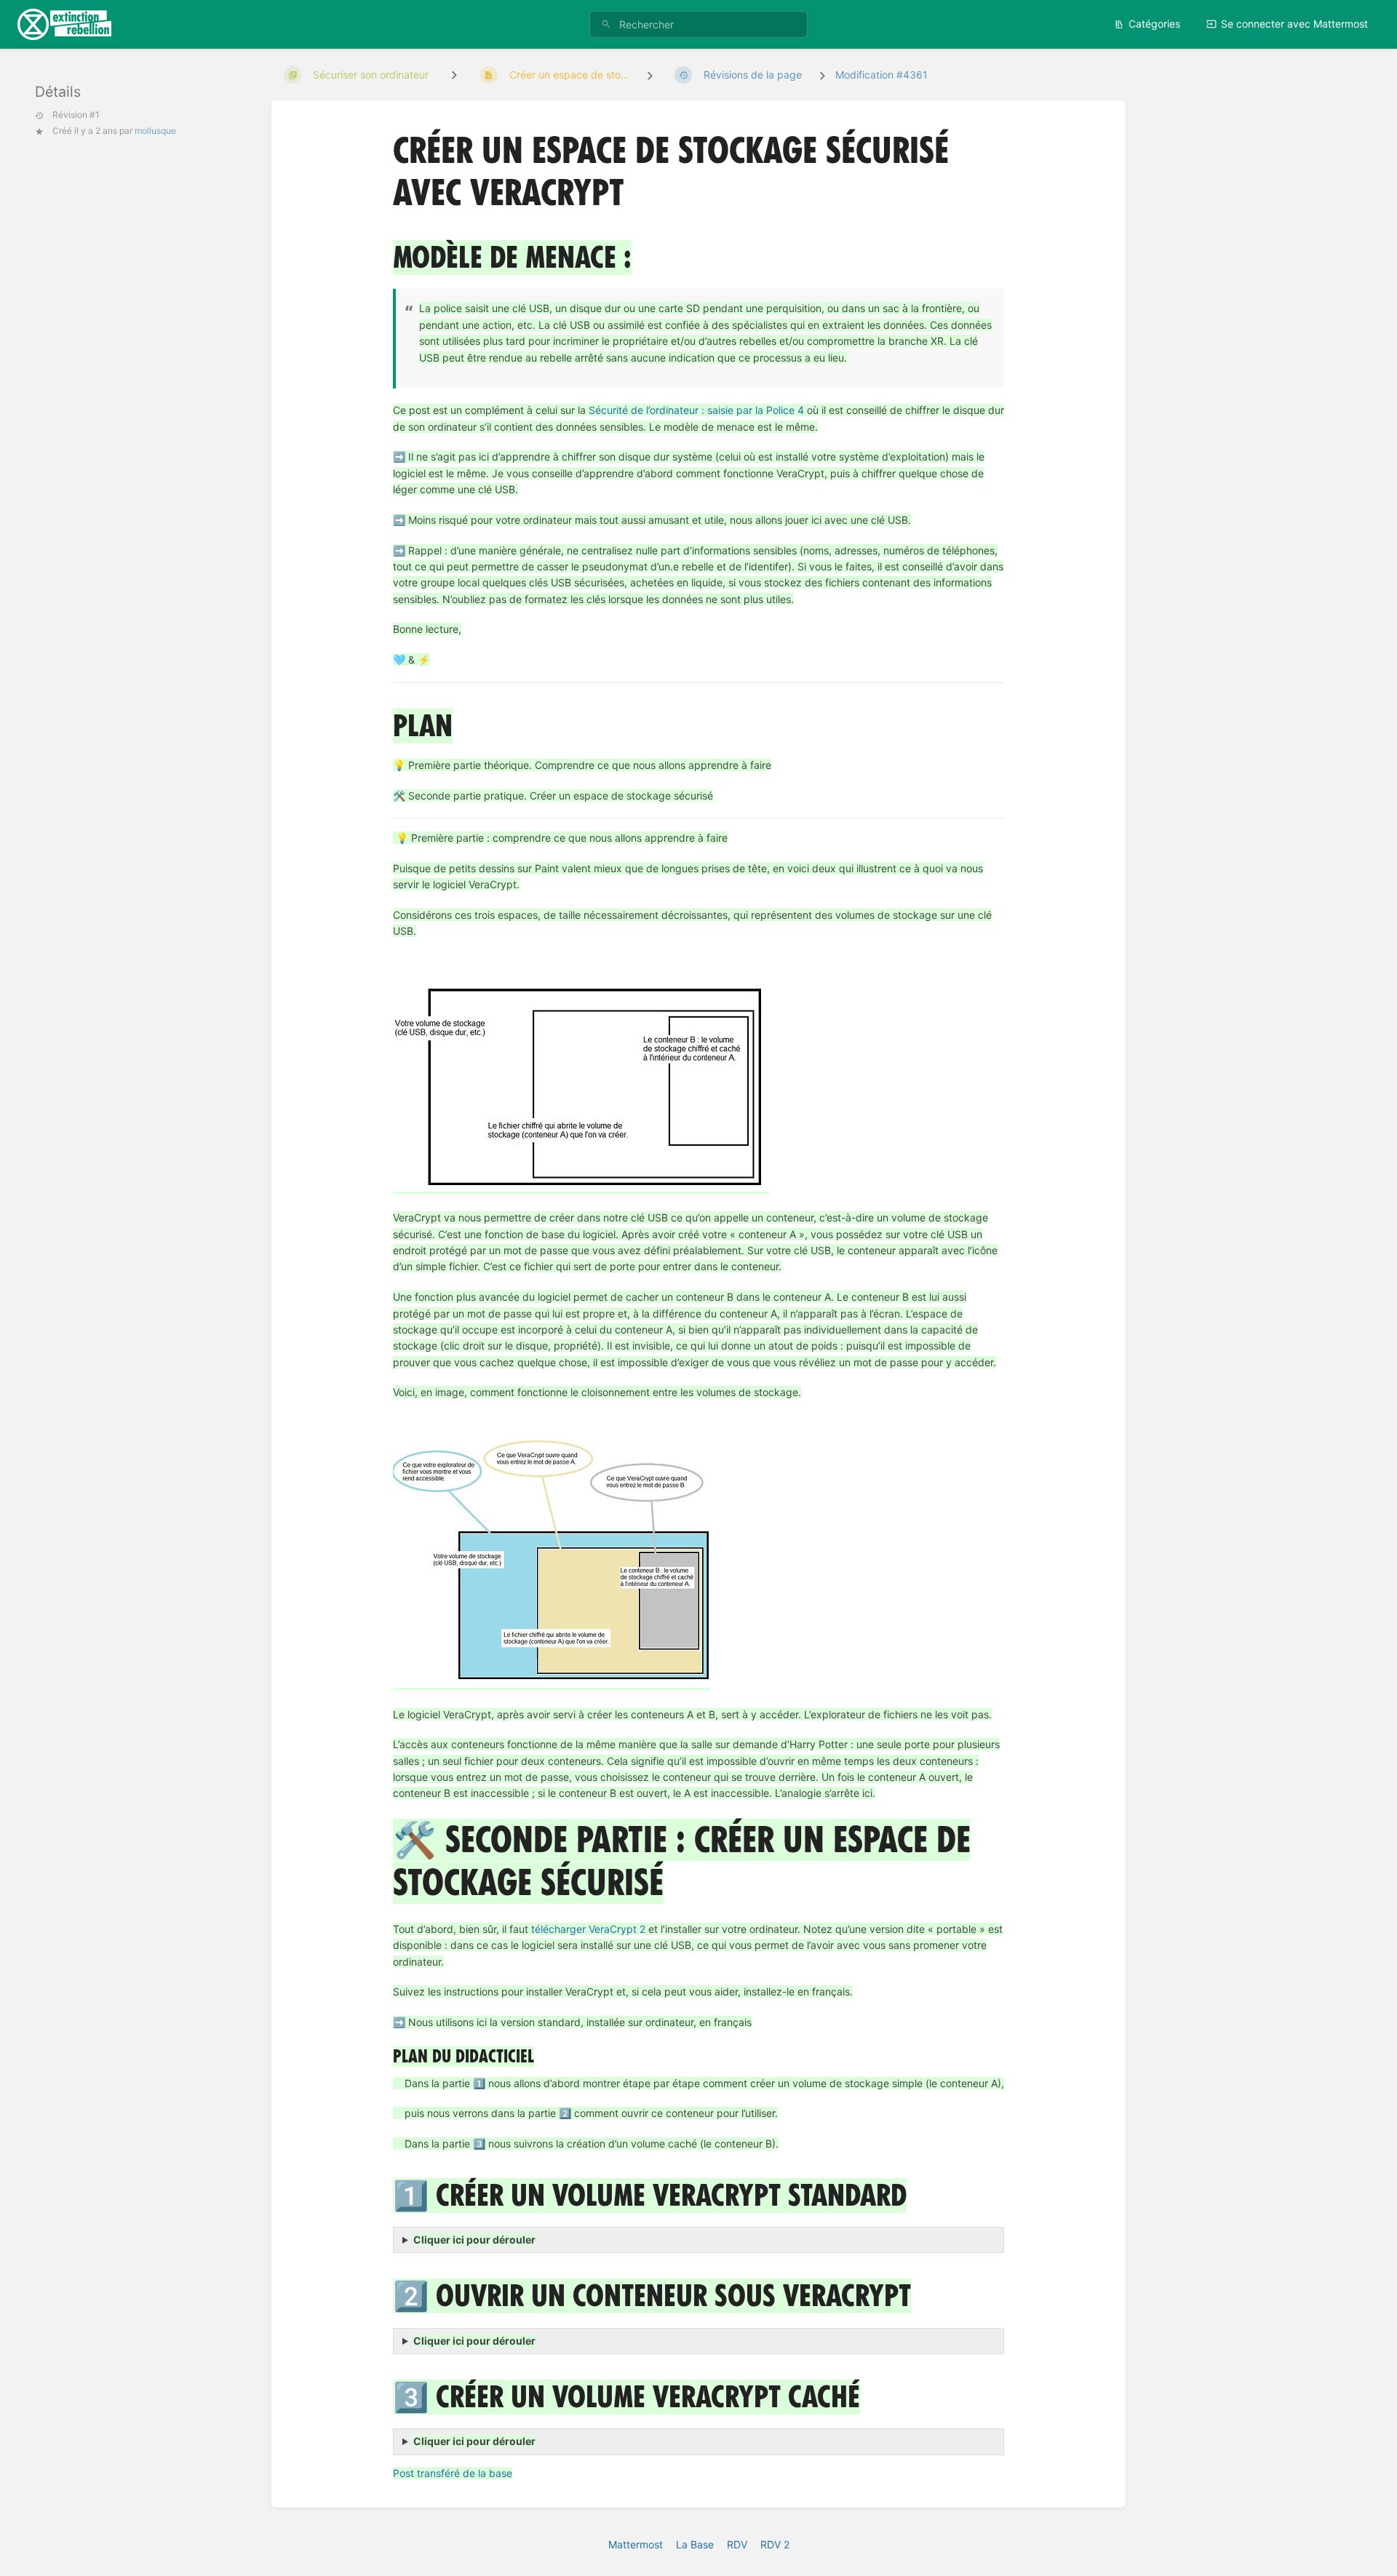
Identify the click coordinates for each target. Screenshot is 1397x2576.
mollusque (155, 131)
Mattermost (636, 2544)
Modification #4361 (881, 75)
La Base (695, 2544)
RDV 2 (775, 2544)
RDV (737, 2544)
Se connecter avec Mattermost (1294, 24)
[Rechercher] (606, 24)
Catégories (1154, 24)
